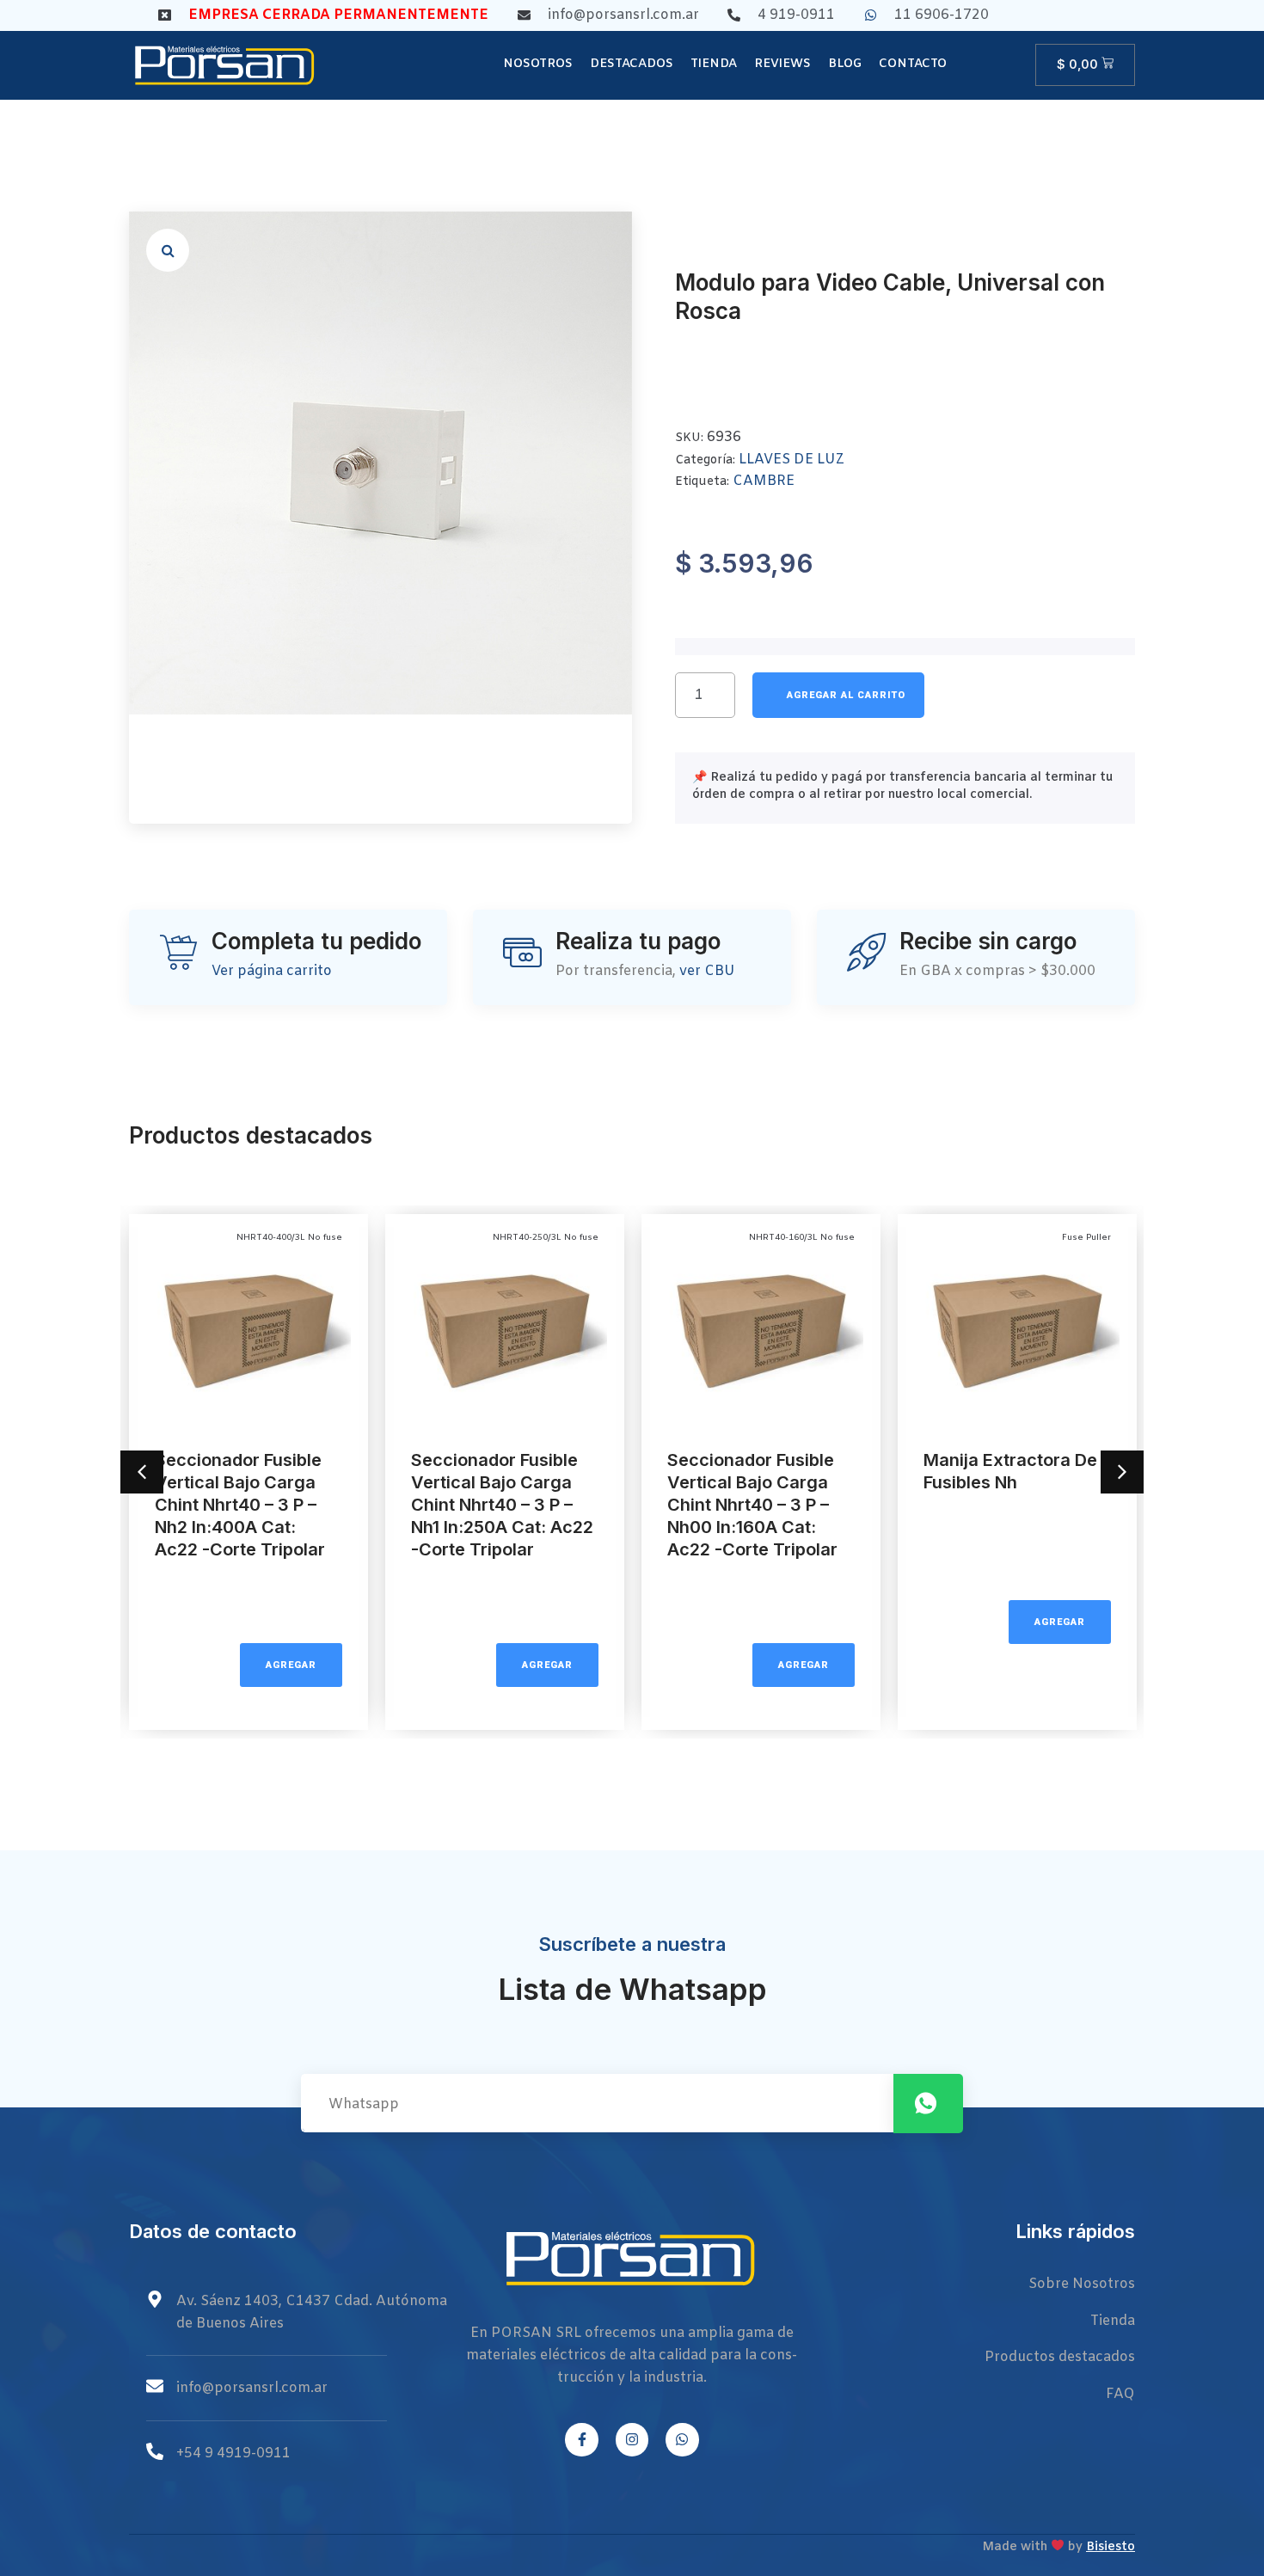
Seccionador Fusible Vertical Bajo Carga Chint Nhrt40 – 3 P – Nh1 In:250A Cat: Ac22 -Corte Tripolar (502, 1505)
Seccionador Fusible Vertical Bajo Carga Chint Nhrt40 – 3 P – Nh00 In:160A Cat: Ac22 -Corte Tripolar (752, 1505)
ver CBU (707, 971)
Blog (845, 64)
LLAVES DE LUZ (792, 460)
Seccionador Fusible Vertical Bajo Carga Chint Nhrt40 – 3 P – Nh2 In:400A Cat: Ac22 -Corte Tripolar (240, 1505)
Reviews (782, 64)
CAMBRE (764, 481)
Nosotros (538, 64)
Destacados (632, 64)
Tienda (714, 64)
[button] (168, 250)
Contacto (913, 64)
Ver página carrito (272, 971)
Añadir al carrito (838, 695)
